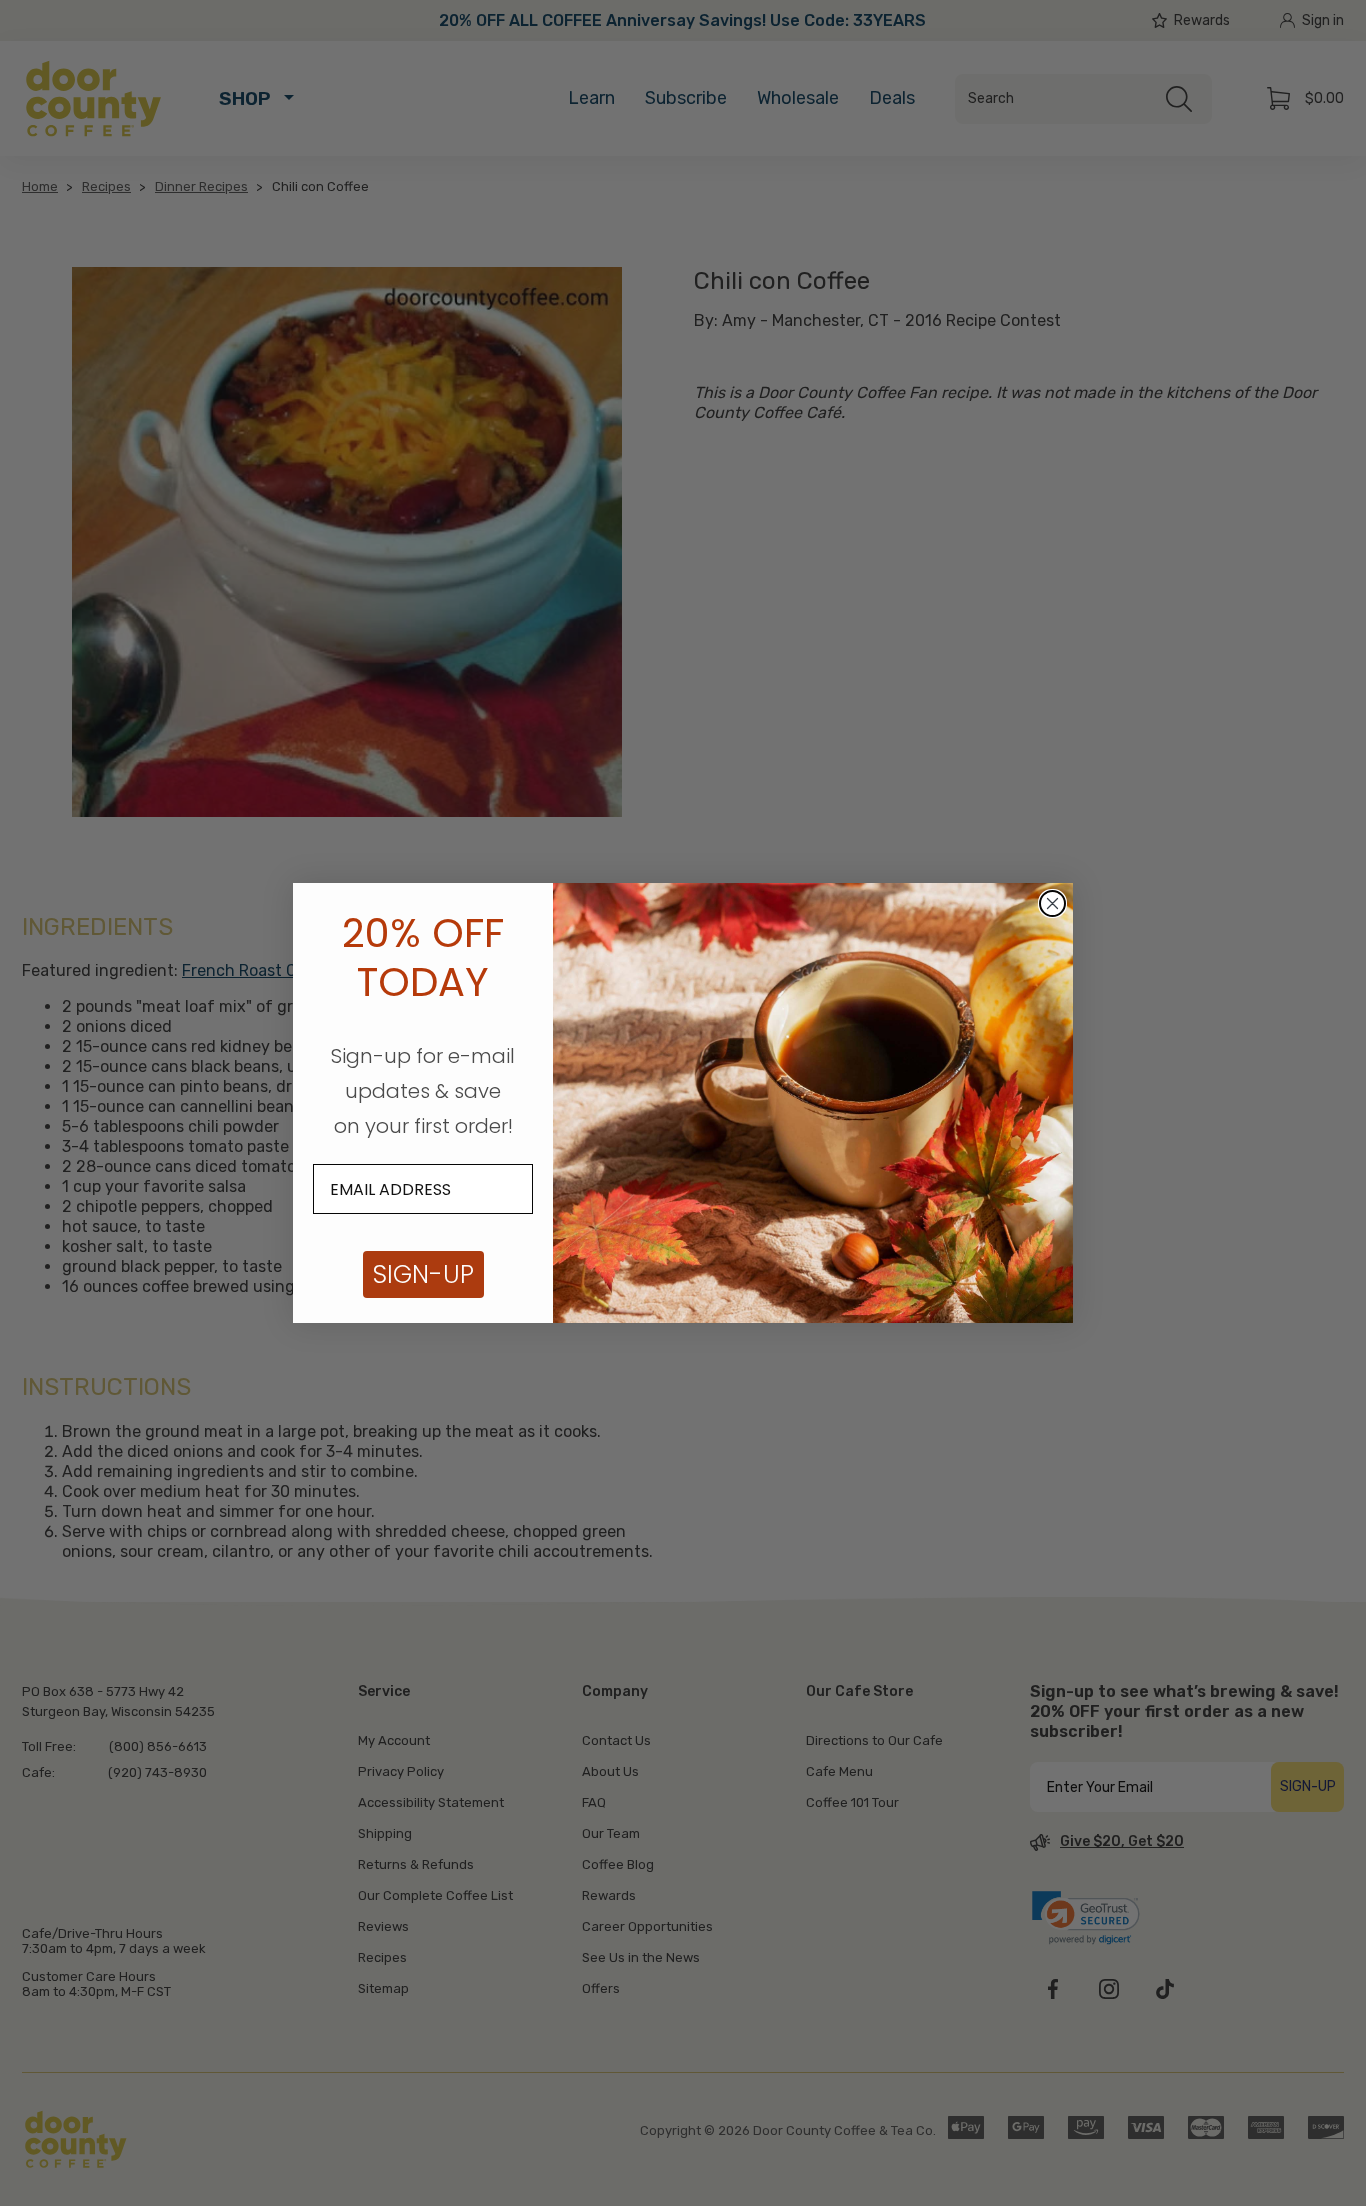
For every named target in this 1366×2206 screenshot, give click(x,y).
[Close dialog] (1052, 903)
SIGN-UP (423, 1274)
